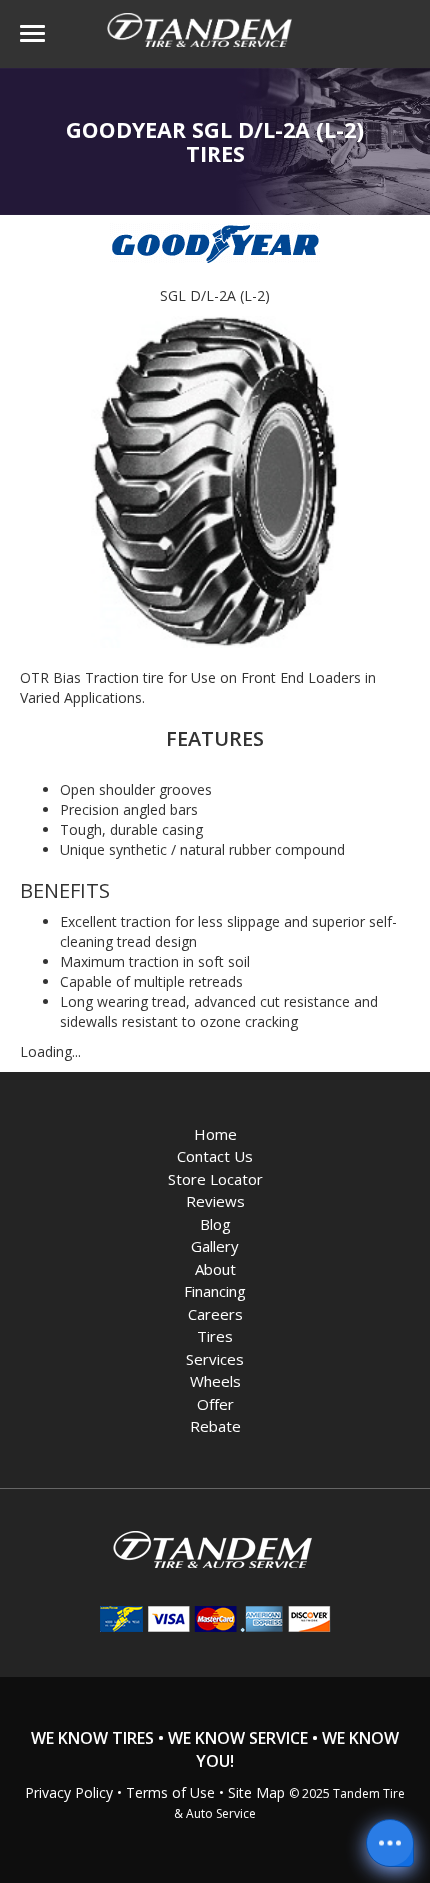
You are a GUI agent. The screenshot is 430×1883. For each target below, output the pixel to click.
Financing (215, 1291)
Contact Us (215, 1156)
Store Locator (215, 1179)
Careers (215, 1314)
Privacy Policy (69, 1792)
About (215, 1269)
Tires (215, 1336)
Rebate (215, 1426)
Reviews (215, 1201)
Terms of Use (170, 1792)
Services (215, 1359)
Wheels (215, 1381)
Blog (215, 1224)
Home (215, 1134)
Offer (215, 1404)
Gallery (215, 1246)
